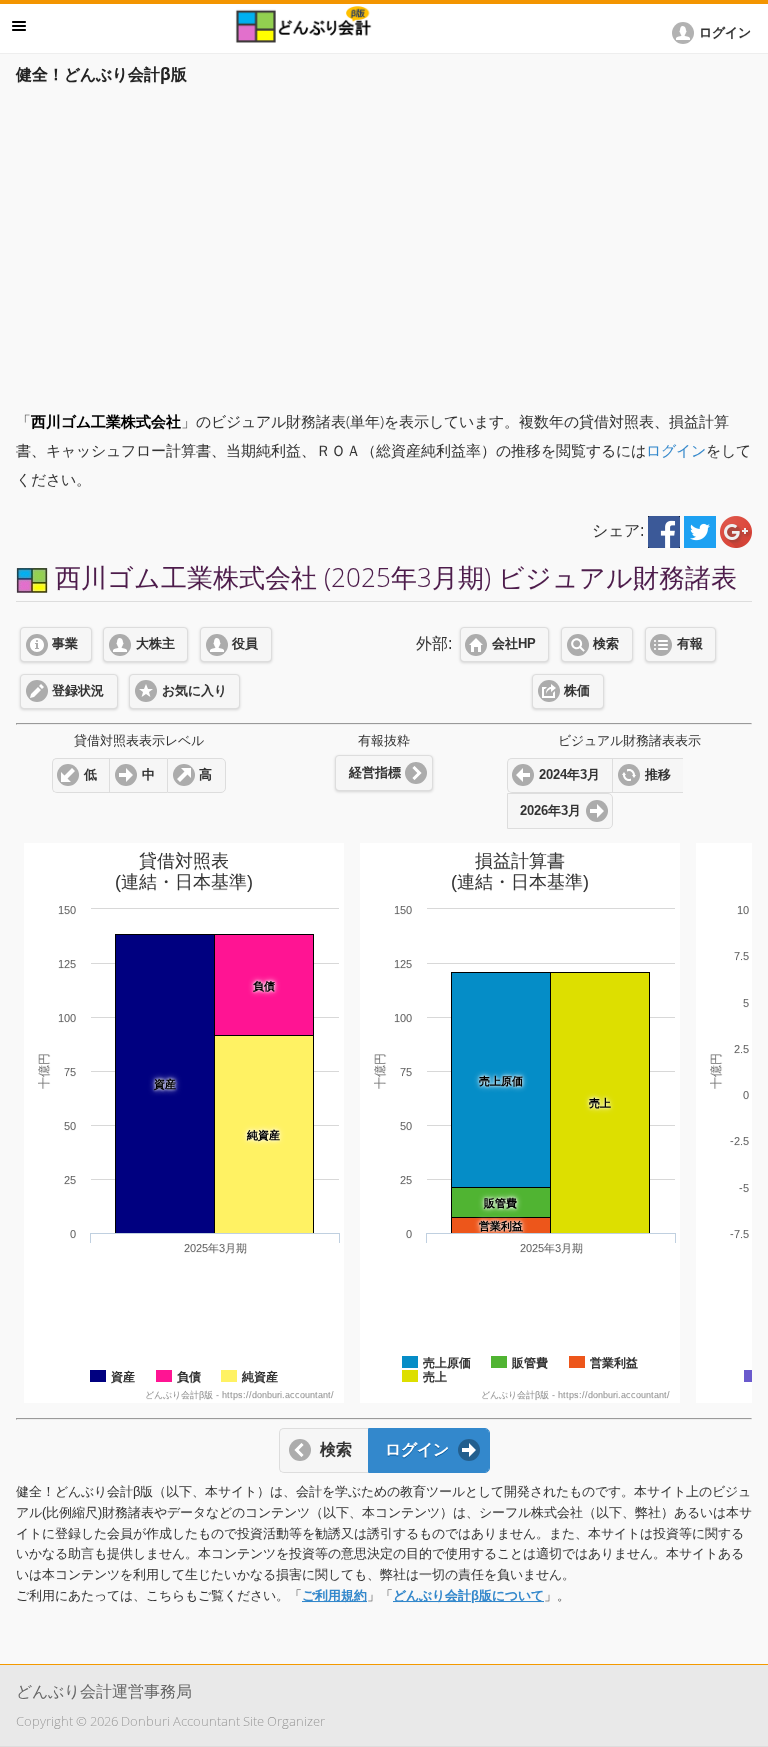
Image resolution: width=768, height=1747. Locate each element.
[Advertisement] (384, 242)
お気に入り (194, 691)
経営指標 (375, 773)
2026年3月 (550, 811)
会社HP (514, 644)
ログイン (676, 450)
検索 (606, 644)
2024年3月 (569, 775)
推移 (658, 775)
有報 (690, 644)
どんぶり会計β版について (468, 1595)
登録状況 (78, 691)
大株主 (155, 644)
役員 (245, 644)
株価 (577, 691)
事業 (65, 644)
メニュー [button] (19, 26)
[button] (715, 33)
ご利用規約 (334, 1595)
